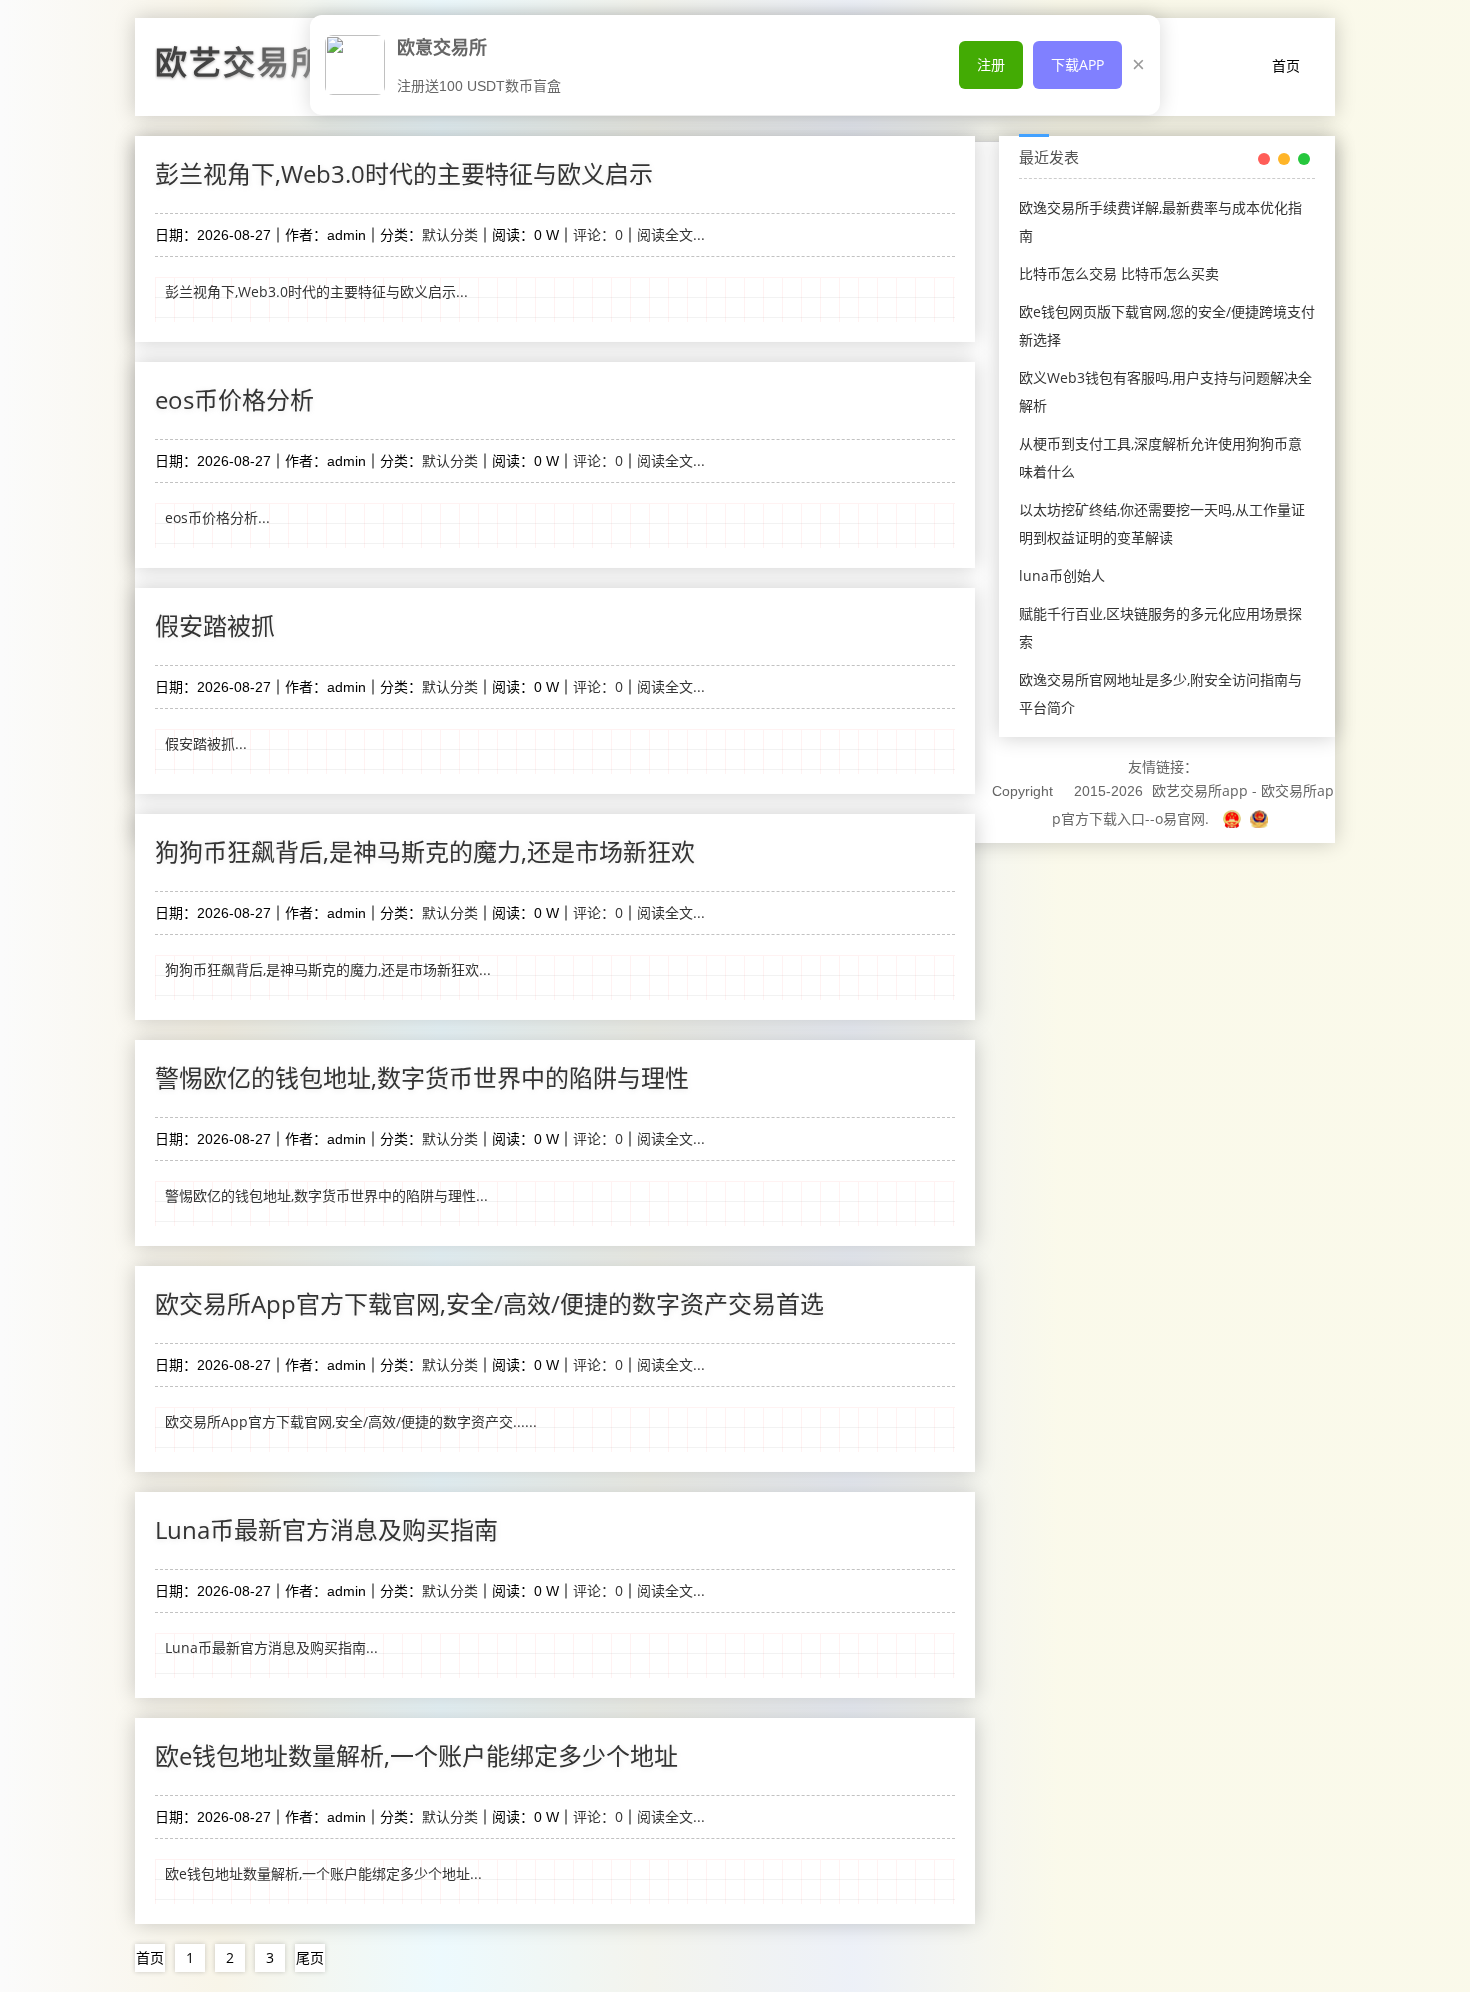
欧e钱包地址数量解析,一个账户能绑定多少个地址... (323, 1873)
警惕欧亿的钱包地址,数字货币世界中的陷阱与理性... (326, 1195)
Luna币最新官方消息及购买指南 (326, 1529)
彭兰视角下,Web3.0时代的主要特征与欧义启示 (404, 173)
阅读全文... (671, 234)
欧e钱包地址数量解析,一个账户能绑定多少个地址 (416, 1755)
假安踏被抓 (215, 625)
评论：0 (598, 234)
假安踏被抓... (206, 743)
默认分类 (450, 234)
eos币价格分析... (217, 517)
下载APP (1077, 64)
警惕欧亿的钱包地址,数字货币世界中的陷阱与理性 (422, 1077)
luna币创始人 (1062, 575)
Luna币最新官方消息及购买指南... (271, 1647)
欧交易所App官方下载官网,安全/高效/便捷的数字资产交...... (351, 1421)
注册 (991, 64)
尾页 (310, 1957)
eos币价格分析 (234, 399)
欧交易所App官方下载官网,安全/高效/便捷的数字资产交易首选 (489, 1303)
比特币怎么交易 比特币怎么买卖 (1119, 273)
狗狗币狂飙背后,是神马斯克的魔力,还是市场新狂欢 (425, 851)
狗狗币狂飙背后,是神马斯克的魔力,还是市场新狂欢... (328, 969)
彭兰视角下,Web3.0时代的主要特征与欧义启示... (316, 291)
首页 (1286, 65)
